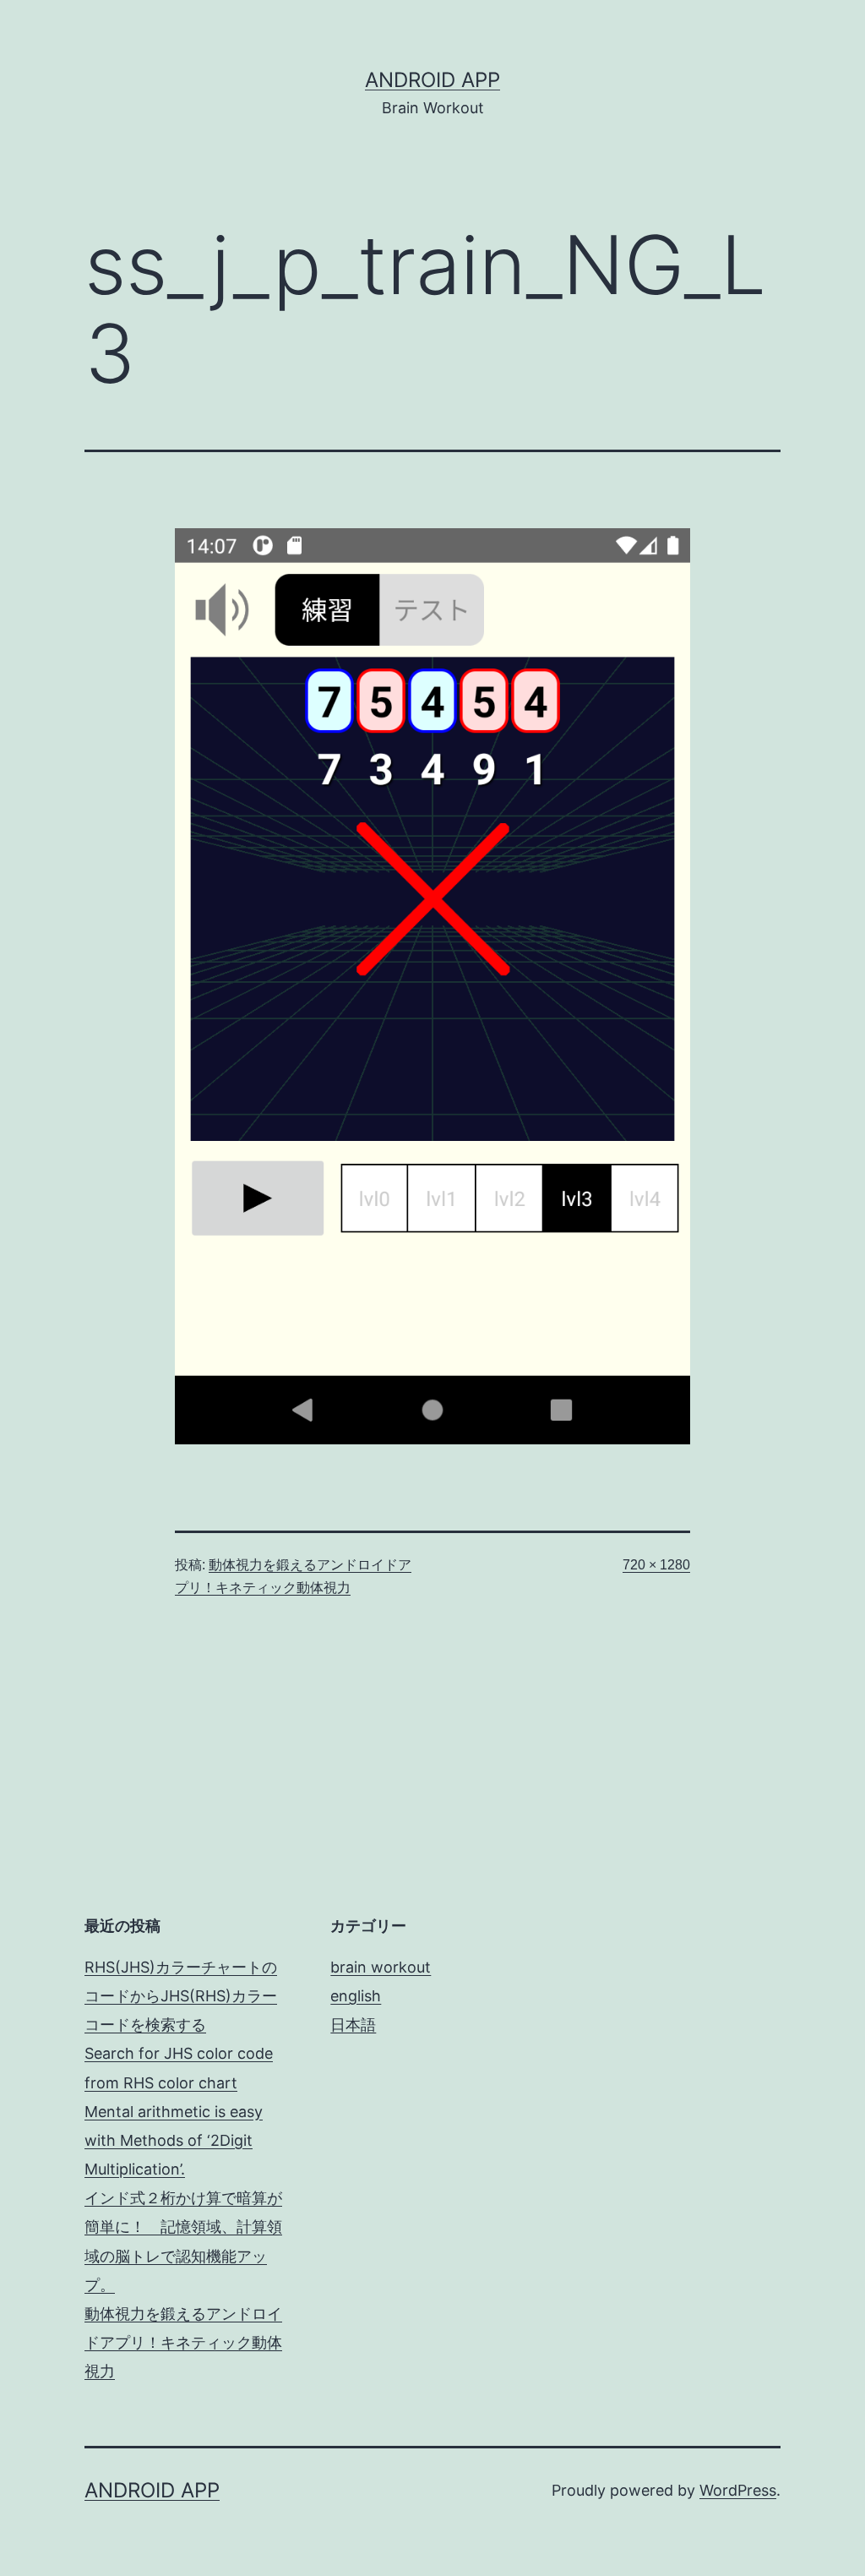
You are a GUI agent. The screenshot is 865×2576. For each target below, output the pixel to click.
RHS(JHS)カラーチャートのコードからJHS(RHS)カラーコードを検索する (181, 1996)
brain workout (381, 1967)
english (356, 1996)
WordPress (738, 2490)
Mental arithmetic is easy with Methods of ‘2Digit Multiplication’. (174, 2140)
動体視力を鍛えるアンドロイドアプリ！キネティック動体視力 (183, 2342)
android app (432, 80)
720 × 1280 (656, 1565)
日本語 (353, 2025)
